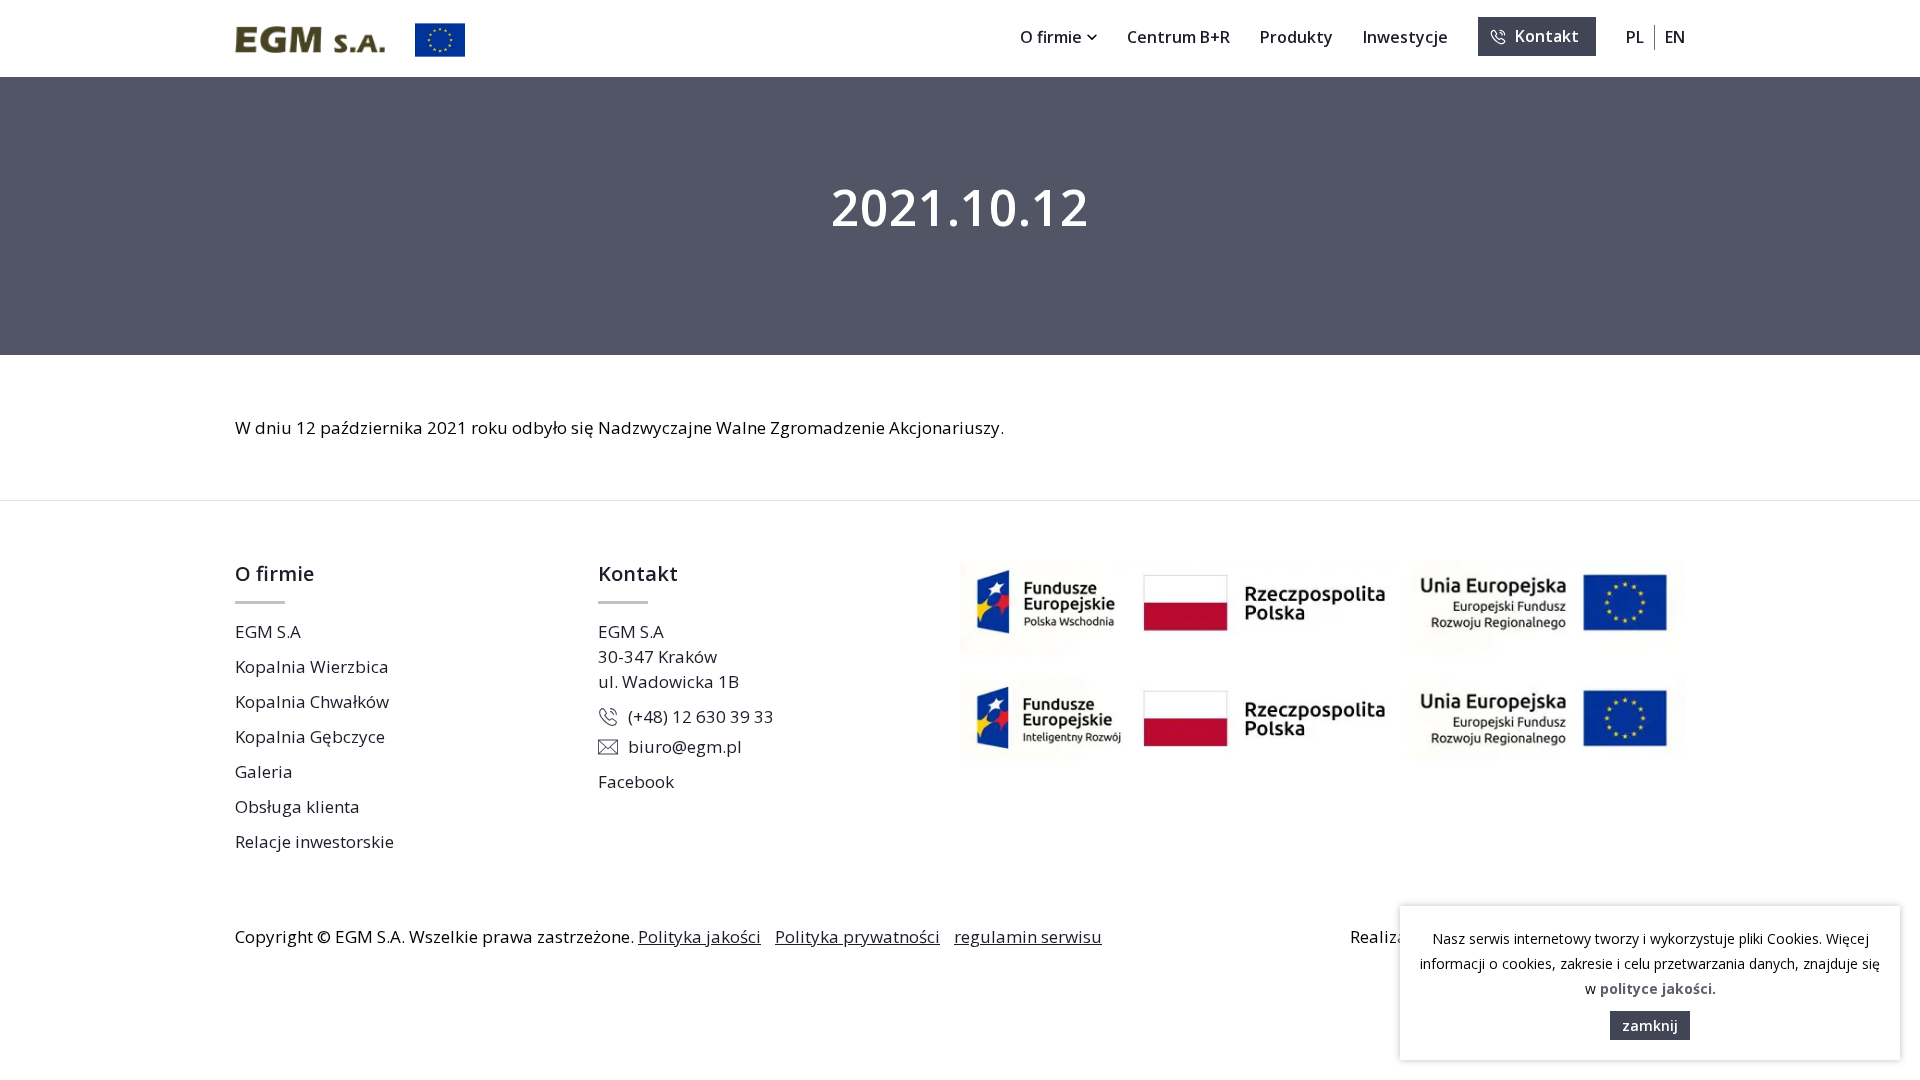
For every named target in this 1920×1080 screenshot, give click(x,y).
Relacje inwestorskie (314, 841)
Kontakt (1547, 36)
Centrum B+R (1178, 37)
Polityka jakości (699, 936)
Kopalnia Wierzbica (312, 666)
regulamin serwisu (1028, 936)
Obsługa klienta (297, 806)
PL (1635, 37)
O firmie (1051, 37)
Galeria (264, 771)
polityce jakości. (1658, 988)
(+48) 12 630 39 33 (701, 716)
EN (1675, 37)
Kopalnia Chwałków (312, 701)
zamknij (1650, 1025)
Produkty (1296, 37)
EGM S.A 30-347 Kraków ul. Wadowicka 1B (668, 656)
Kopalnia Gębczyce (310, 736)
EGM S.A (268, 631)
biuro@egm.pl (685, 746)
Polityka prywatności (857, 936)
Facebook (636, 781)
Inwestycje (1405, 37)
